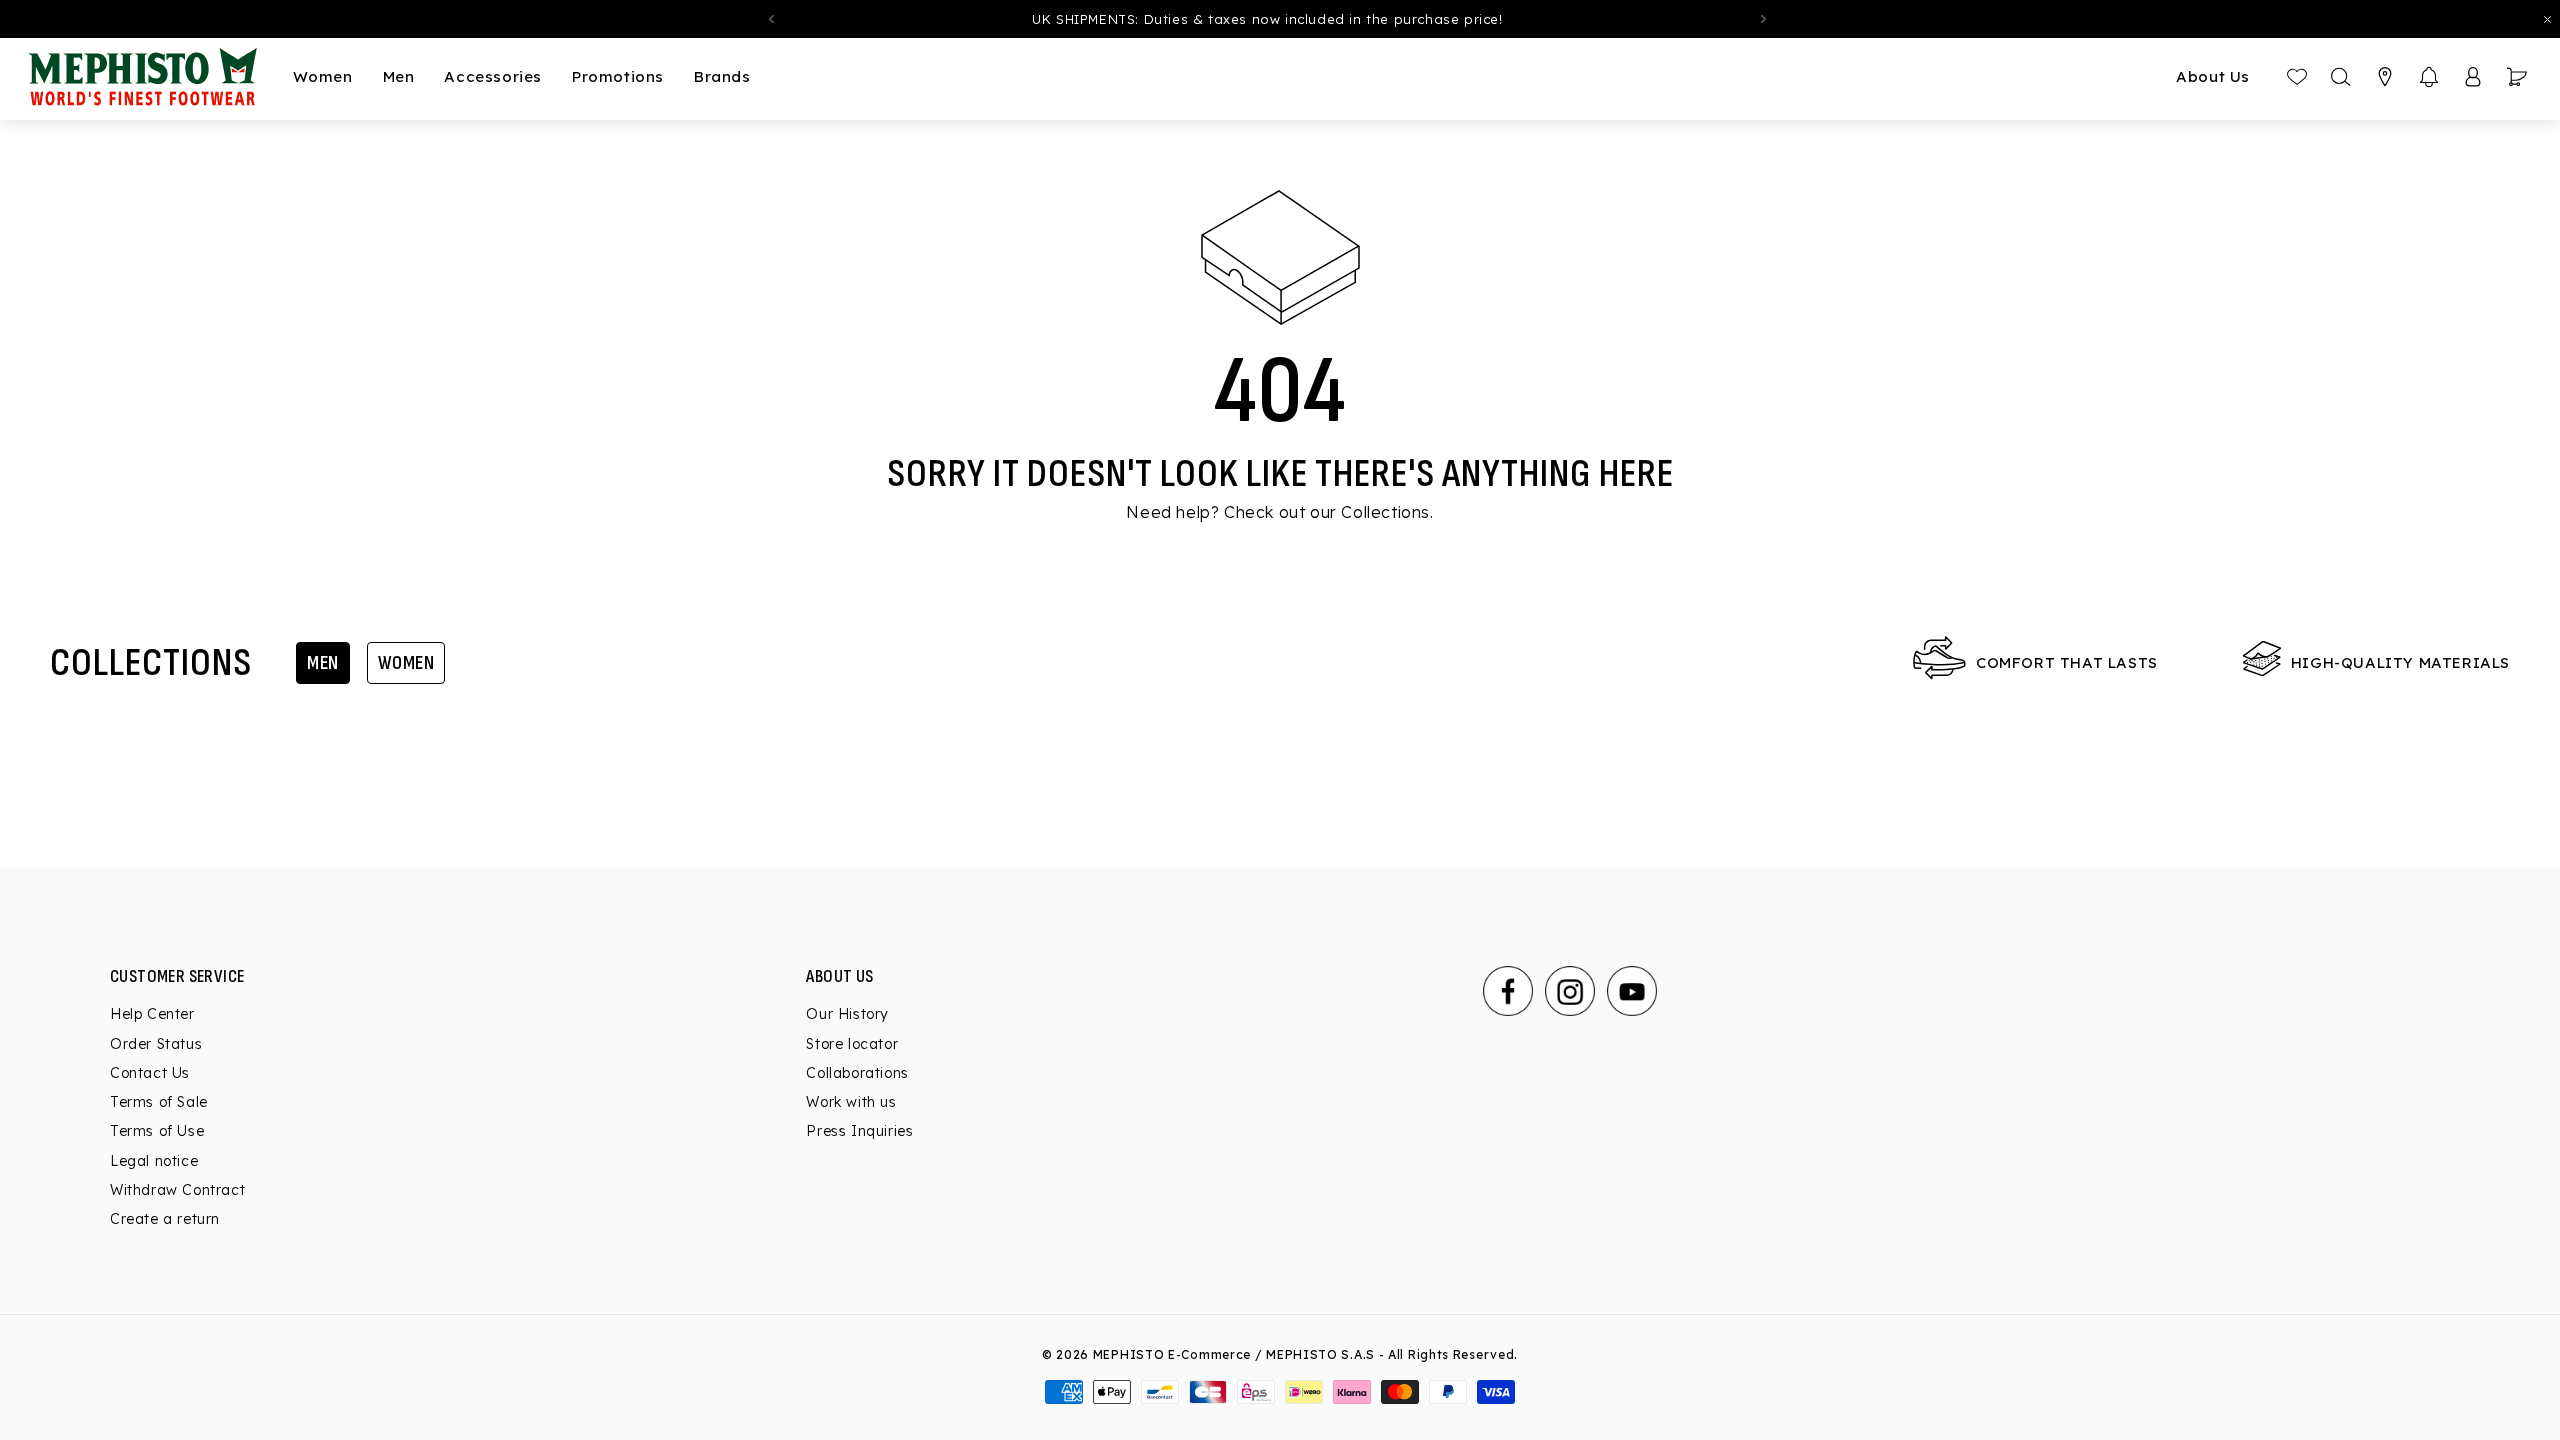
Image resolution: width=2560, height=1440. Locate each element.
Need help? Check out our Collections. (1279, 512)
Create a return (165, 1219)
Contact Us (150, 1073)
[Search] (2341, 77)
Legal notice (154, 1161)
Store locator (852, 1044)
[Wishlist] (2297, 77)
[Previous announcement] (771, 19)
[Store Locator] (2385, 77)
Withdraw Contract (177, 1190)
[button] (2429, 77)
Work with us (851, 1102)
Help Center (152, 1014)
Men (323, 663)
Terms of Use (157, 1131)
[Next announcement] (1764, 19)
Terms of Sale (159, 1102)
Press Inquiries (859, 1131)
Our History (847, 1014)
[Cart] (2517, 77)
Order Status (156, 1044)
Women (406, 663)
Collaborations (857, 1073)
